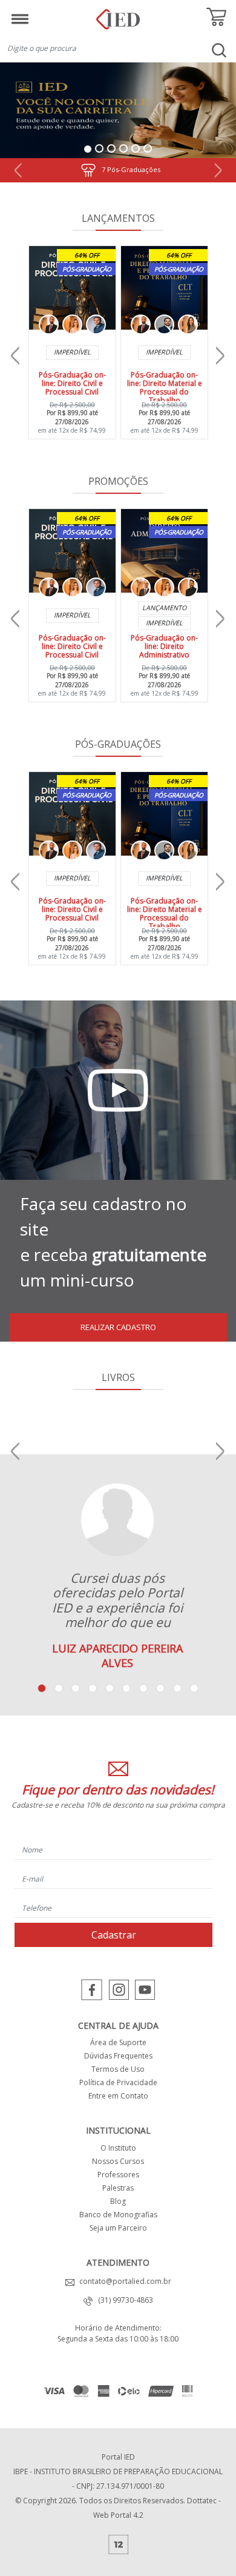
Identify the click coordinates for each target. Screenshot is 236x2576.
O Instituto (118, 2148)
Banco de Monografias (118, 2215)
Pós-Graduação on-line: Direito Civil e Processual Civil (72, 383)
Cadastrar (114, 1935)
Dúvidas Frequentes (118, 2056)
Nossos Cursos (118, 2161)
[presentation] (15, 356)
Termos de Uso (118, 2069)
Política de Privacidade (118, 2082)
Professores (118, 2175)
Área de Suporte (118, 2042)
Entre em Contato (118, 2096)
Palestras (118, 2188)
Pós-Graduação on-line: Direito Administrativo (164, 646)
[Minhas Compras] (216, 17)
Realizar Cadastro (118, 1327)
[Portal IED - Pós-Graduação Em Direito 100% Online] (118, 15)
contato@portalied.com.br (123, 2281)
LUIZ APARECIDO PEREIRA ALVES (117, 1656)
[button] (18, 170)
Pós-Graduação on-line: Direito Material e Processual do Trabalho (165, 388)
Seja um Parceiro (118, 2228)
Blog (118, 2201)
